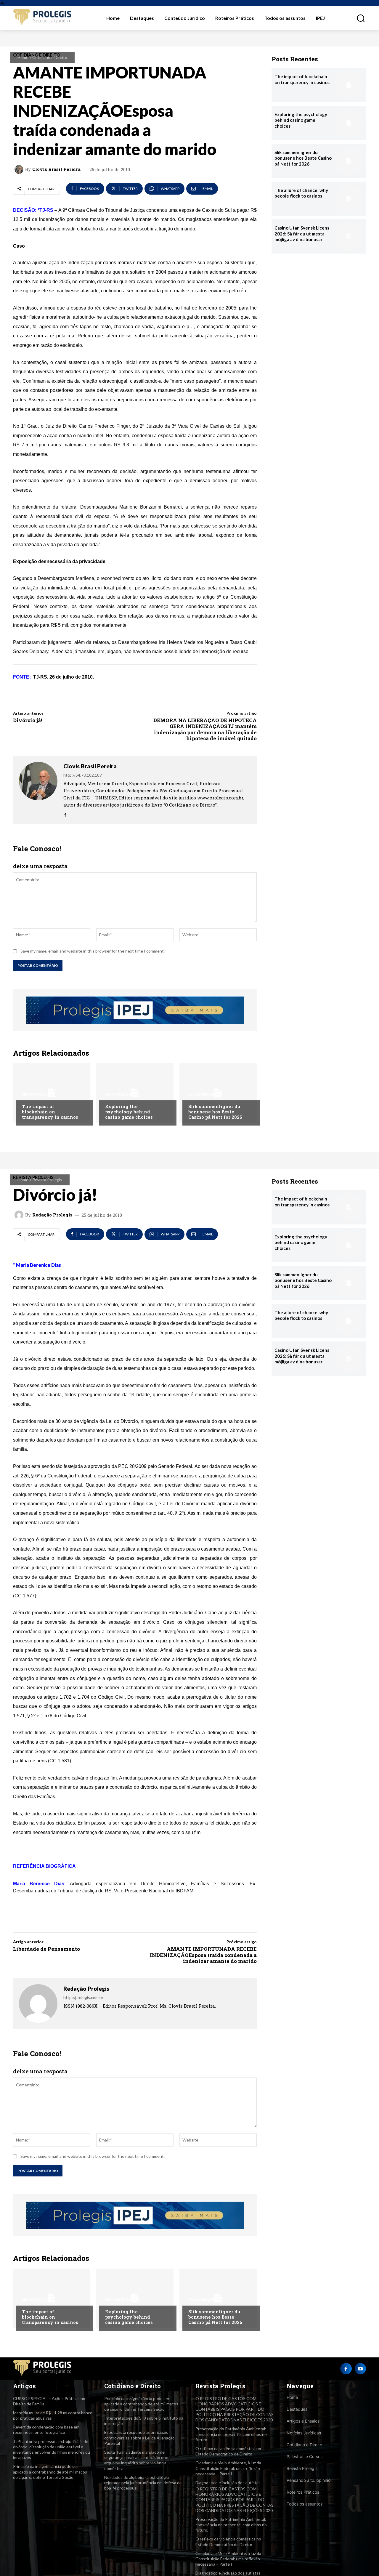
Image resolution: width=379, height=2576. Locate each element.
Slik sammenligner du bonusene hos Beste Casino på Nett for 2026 (215, 1112)
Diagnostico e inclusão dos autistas (228, 2483)
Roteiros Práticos (303, 2492)
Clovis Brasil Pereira (56, 169)
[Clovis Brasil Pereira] (20, 169)
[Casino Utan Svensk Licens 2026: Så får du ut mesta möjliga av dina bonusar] (349, 236)
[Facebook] (65, 813)
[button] (357, 18)
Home (23, 57)
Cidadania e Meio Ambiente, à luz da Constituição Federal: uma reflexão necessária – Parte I (228, 2468)
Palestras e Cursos (305, 2456)
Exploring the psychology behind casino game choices (129, 1112)
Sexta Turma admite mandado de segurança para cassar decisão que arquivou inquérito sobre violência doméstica (136, 2460)
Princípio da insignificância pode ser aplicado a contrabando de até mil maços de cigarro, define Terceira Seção (50, 2472)
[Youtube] (360, 2369)
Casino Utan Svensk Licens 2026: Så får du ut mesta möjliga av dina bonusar (302, 234)
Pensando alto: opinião (309, 2480)
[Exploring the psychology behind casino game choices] (135, 1093)
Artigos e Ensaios (303, 2421)
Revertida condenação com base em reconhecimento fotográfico (46, 2430)
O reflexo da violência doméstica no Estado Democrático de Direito (228, 2451)
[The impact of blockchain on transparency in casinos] (52, 1093)
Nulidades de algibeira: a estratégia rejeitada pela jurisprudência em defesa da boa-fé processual (143, 2483)
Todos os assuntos (305, 2504)
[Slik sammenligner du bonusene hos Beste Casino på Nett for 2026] (218, 1093)
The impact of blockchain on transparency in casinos (50, 1112)
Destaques (297, 2409)
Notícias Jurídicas (304, 2433)
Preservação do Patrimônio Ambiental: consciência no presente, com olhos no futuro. (231, 2434)
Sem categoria (37, 1094)
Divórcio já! (28, 720)
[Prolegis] (43, 18)
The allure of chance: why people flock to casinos (301, 193)
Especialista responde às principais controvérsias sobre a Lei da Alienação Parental (139, 2438)
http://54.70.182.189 (83, 775)
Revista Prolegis (302, 2468)
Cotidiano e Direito (50, 57)
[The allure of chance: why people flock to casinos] (349, 199)
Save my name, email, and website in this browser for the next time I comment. (93, 951)
